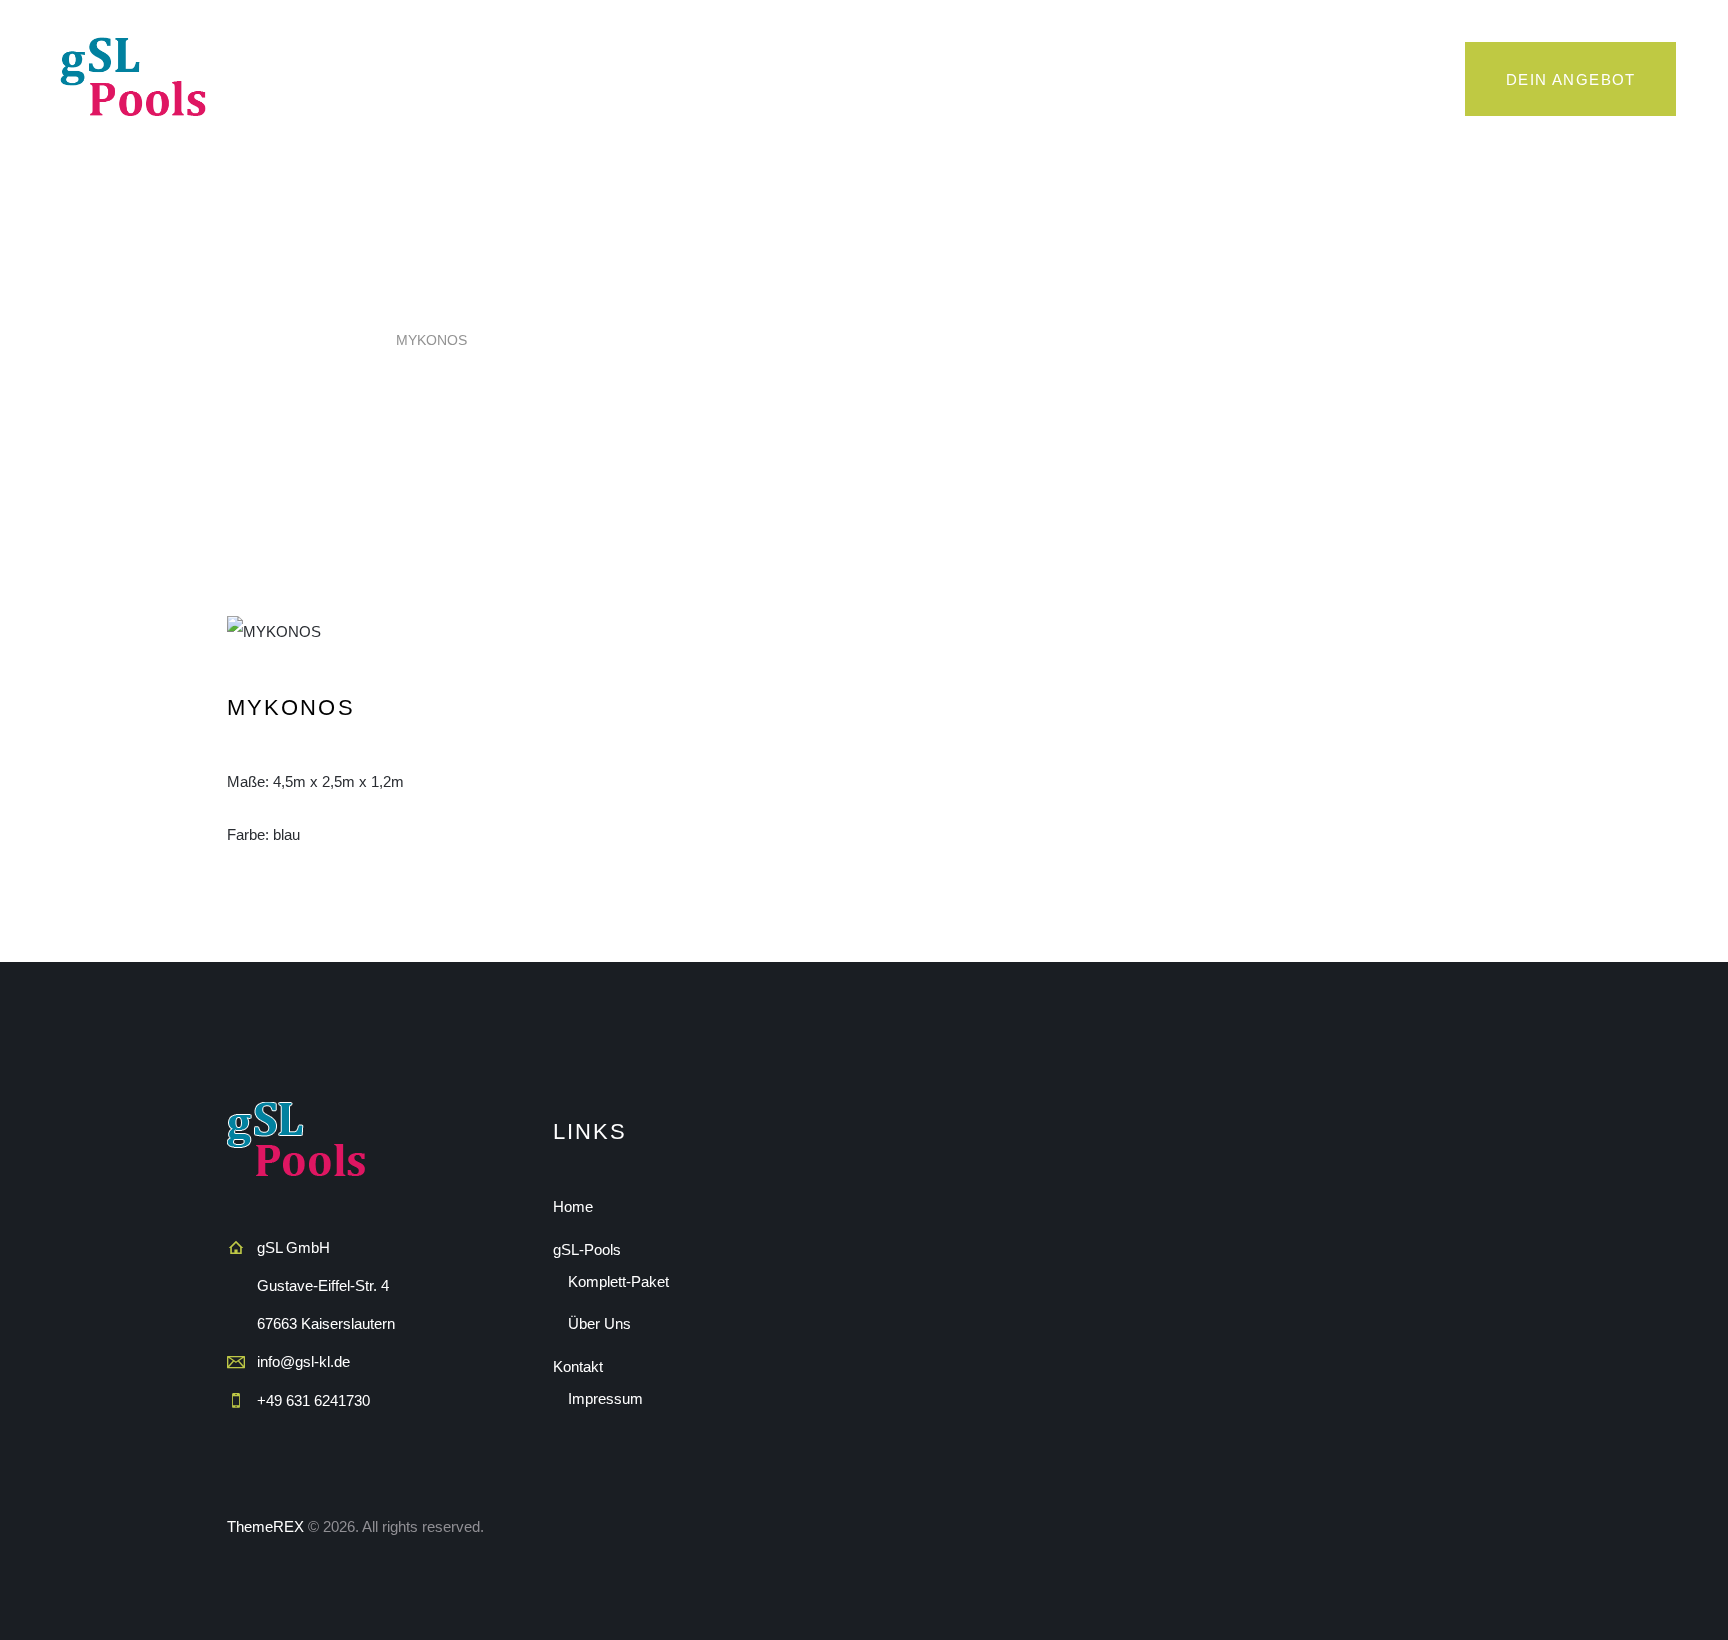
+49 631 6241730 (313, 1400)
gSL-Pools (587, 1249)
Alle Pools (330, 340)
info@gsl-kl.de (303, 1361)
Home (246, 340)
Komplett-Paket (618, 1281)
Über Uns (599, 1323)
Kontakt (578, 1366)
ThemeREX (265, 1526)
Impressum (605, 1398)
